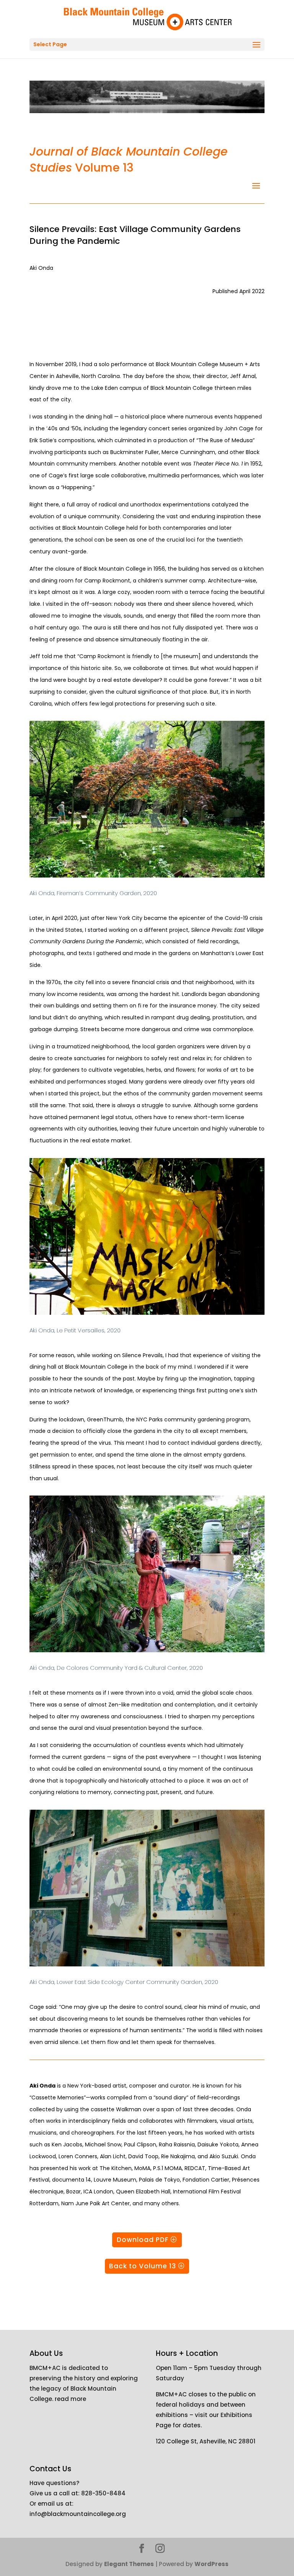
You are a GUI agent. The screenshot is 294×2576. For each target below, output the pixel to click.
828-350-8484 (103, 2493)
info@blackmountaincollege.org (78, 2514)
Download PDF (143, 2240)
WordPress (212, 2564)
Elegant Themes (129, 2564)
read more (70, 2399)
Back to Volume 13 (143, 2266)
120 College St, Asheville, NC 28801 (206, 2441)
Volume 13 (129, 160)
